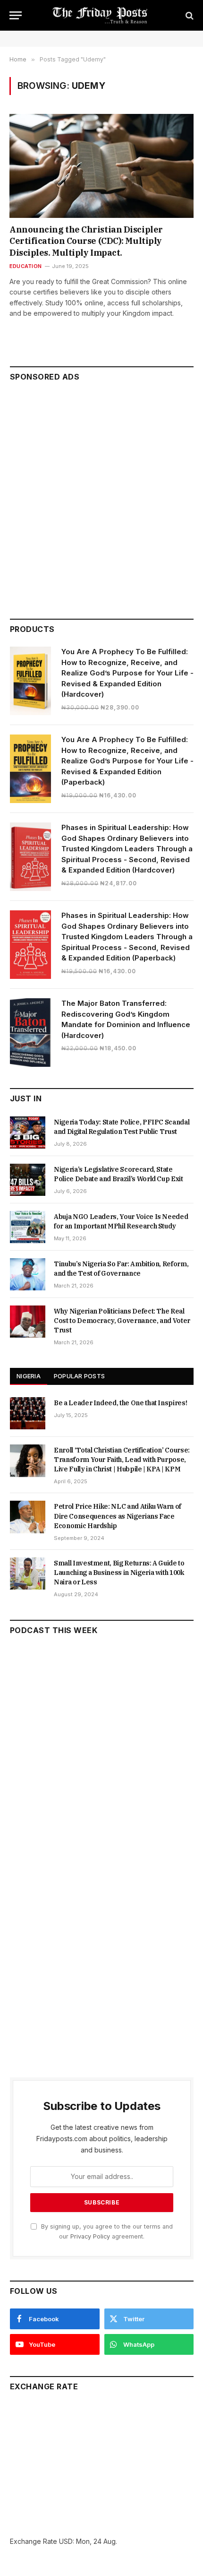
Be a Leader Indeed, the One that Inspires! (120, 1403)
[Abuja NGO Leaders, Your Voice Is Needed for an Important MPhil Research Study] (28, 1227)
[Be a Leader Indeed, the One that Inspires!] (28, 1413)
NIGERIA (29, 1376)
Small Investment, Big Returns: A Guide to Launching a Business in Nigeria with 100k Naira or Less (119, 1573)
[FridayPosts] (101, 15)
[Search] (189, 15)
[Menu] (16, 15)
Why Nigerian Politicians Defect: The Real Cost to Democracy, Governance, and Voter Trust (122, 1321)
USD (66, 2541)
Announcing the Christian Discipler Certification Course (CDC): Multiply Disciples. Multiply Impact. (86, 241)
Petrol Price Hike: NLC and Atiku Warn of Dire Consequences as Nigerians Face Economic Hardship (118, 1516)
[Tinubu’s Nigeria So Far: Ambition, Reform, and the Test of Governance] (28, 1274)
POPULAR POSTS (79, 1376)
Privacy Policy (90, 2236)
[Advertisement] (101, 496)
